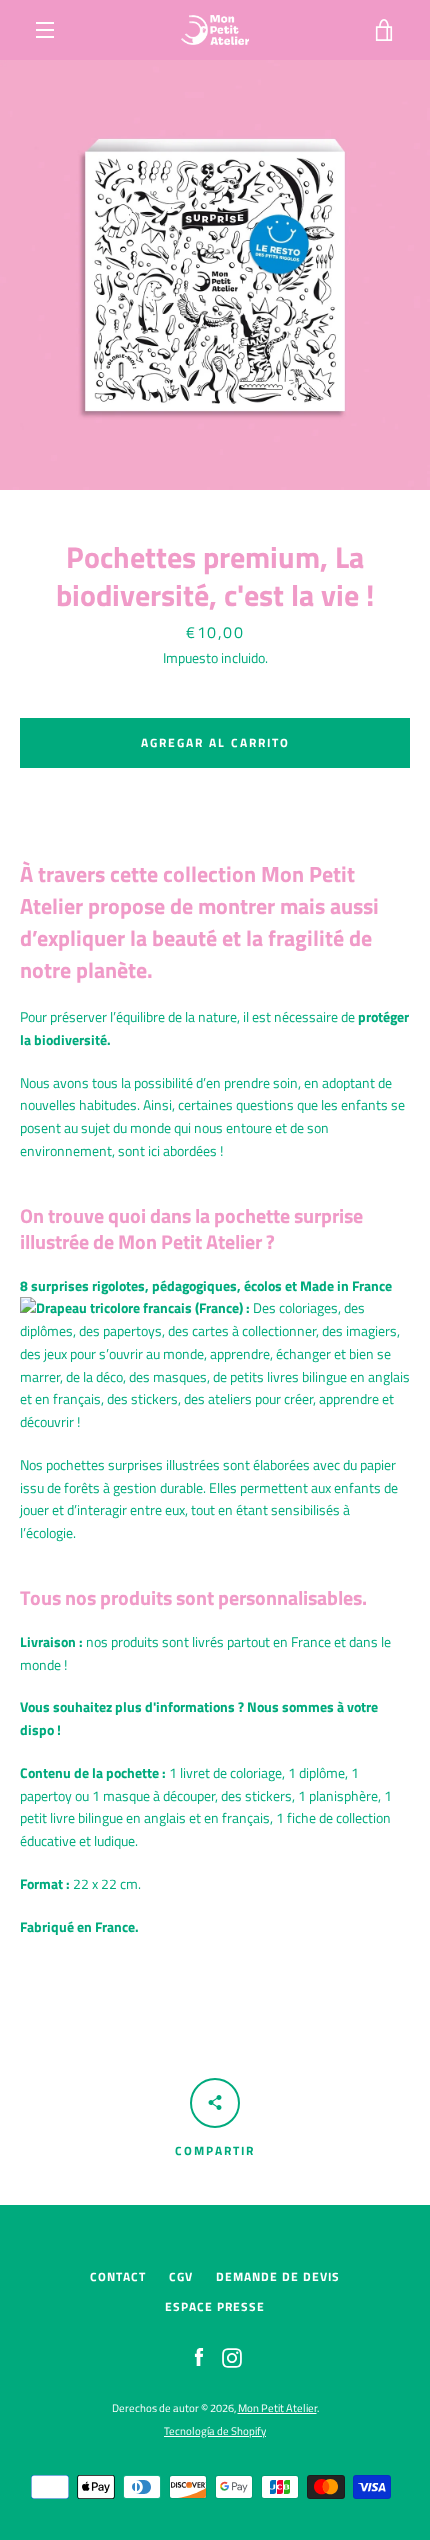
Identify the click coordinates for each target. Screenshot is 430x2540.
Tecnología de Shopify (215, 2430)
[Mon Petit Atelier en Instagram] (232, 2356)
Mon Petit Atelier (277, 2407)
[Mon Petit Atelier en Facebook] (199, 2356)
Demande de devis (278, 2276)
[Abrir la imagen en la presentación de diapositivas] (215, 275)
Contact (118, 2276)
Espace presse (215, 2306)
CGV (181, 2276)
